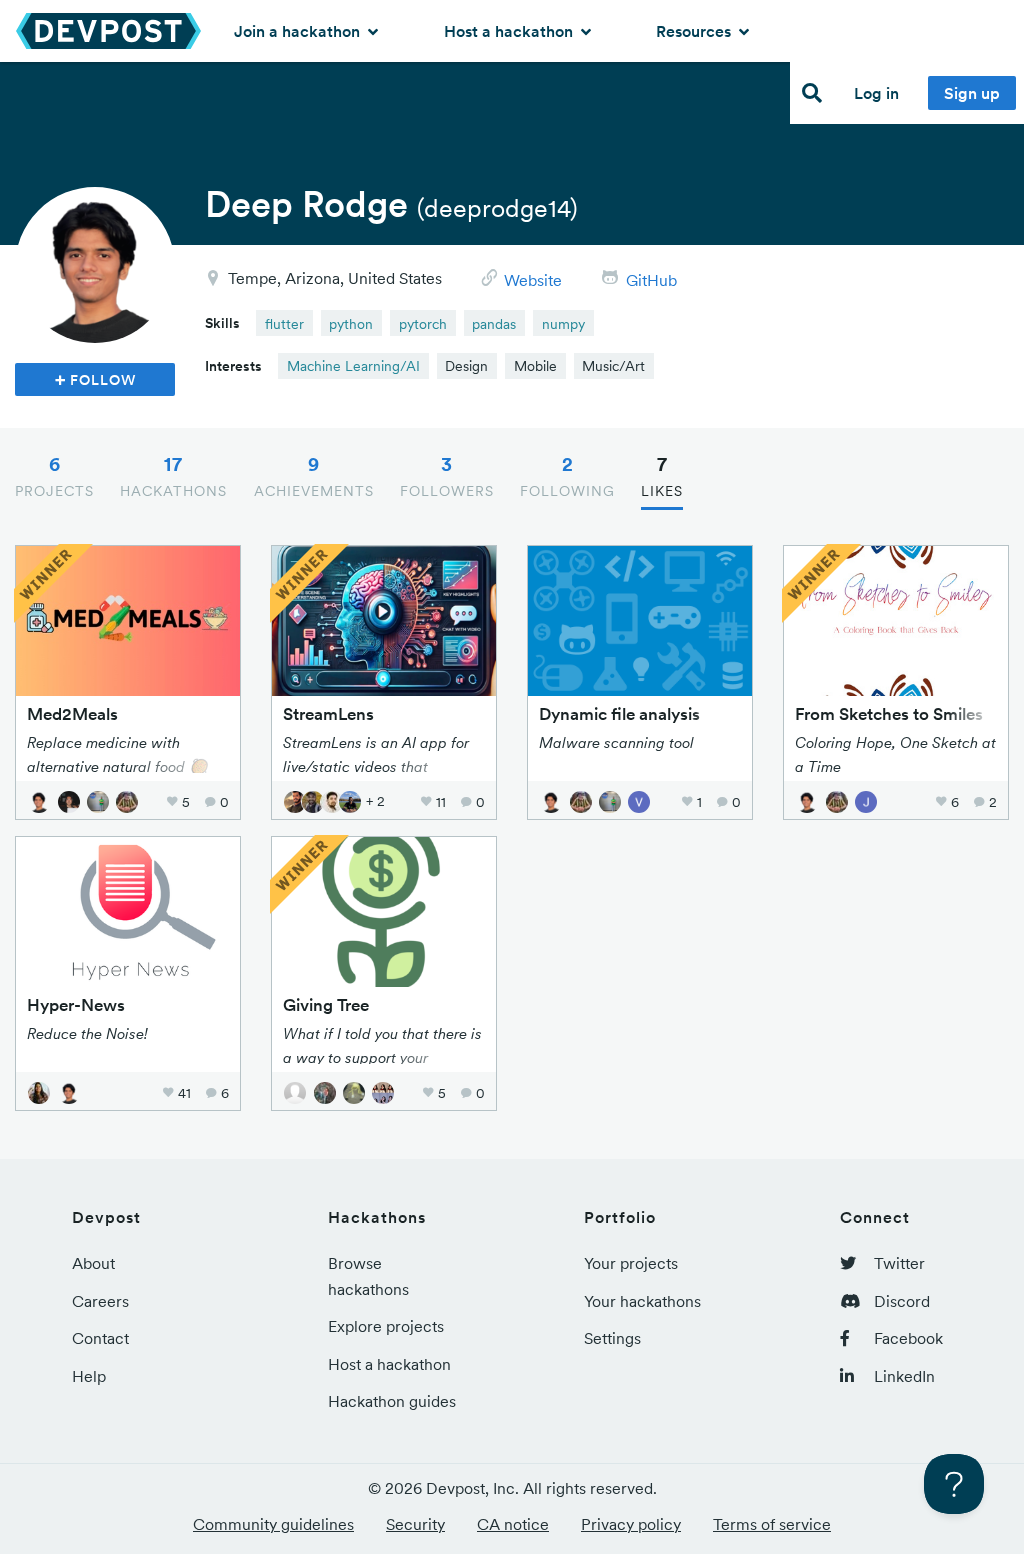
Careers (100, 1301)
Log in (876, 93)
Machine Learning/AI (353, 366)
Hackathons (173, 476)
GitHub (651, 280)
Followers (447, 476)
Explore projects (386, 1326)
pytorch (423, 324)
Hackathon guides (392, 1401)
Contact (100, 1338)
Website (533, 280)
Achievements (314, 476)
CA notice (513, 1524)
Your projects (631, 1263)
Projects (54, 476)
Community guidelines (273, 1524)
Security (415, 1524)
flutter (284, 324)
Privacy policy (631, 1524)
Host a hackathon (510, 31)
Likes (662, 476)
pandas (494, 324)
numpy (563, 324)
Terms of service (772, 1524)
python (351, 324)
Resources (695, 31)
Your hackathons (642, 1301)
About (93, 1263)
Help (89, 1376)
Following (567, 476)
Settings (612, 1338)
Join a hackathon (299, 31)
